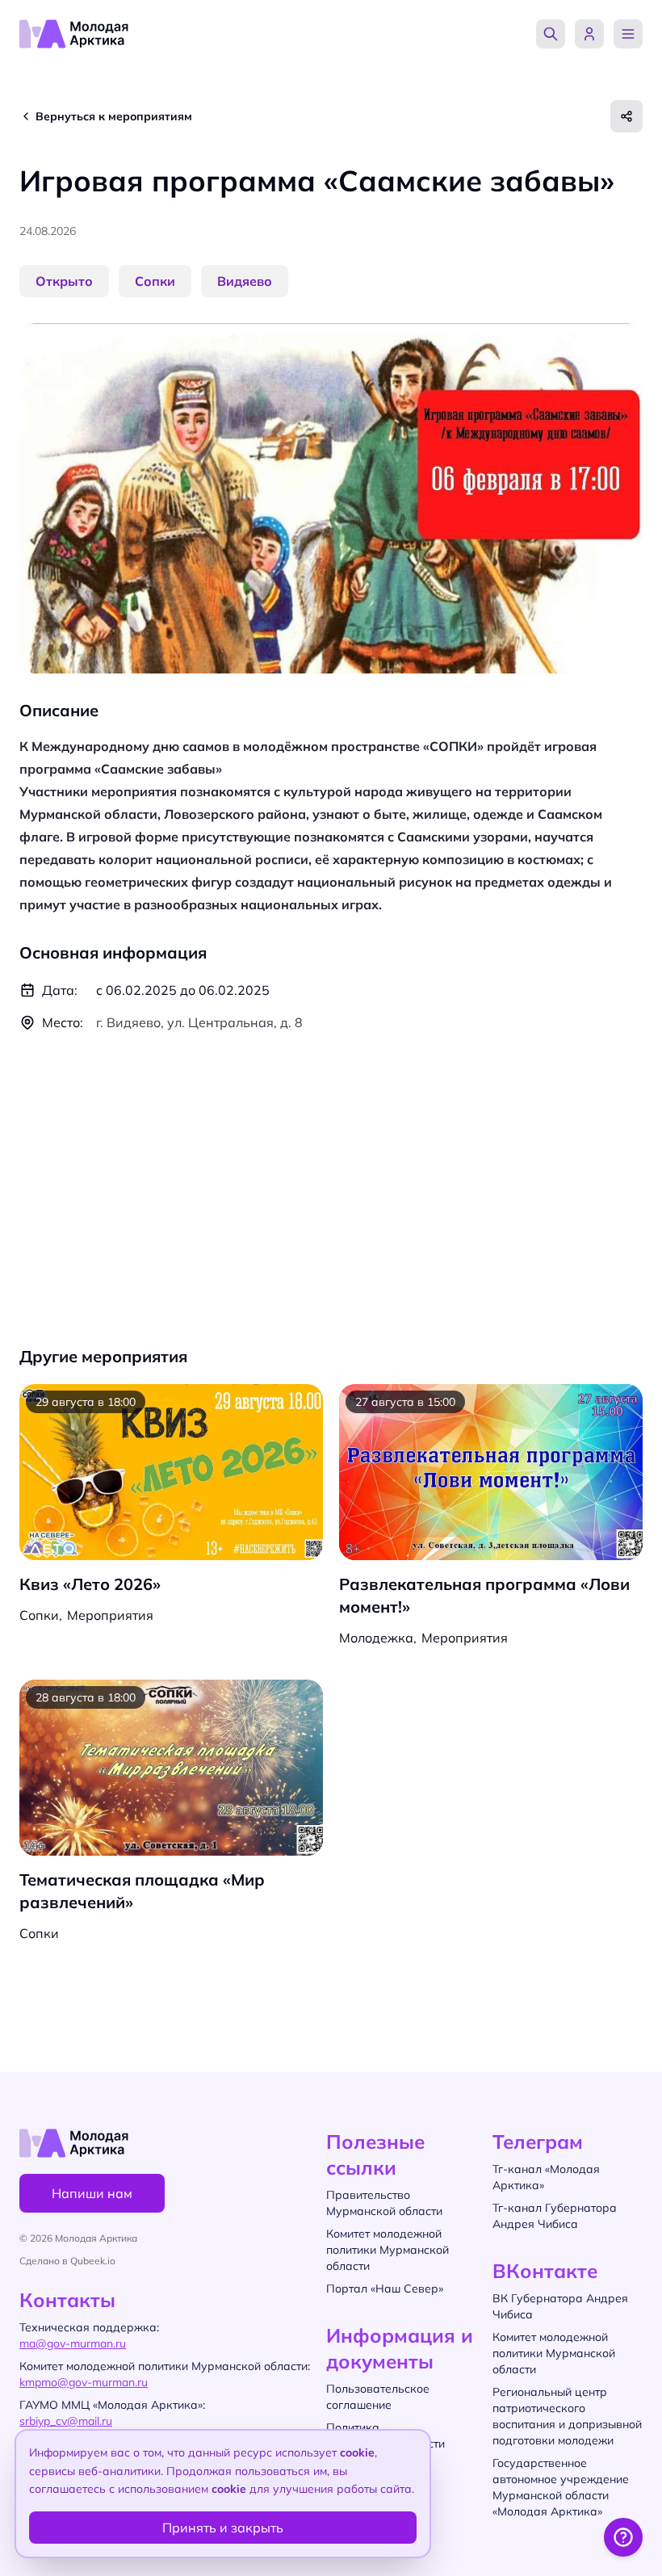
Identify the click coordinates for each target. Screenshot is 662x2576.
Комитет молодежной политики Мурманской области (554, 2353)
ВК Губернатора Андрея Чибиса (560, 2306)
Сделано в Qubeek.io (67, 2261)
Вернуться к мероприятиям (114, 116)
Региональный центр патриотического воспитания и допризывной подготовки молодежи (567, 2416)
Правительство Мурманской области (384, 2203)
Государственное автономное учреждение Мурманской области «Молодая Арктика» (561, 2487)
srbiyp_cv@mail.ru (66, 2421)
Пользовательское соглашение (378, 2397)
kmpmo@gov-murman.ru (84, 2382)
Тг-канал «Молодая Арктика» (546, 2177)
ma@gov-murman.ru (73, 2343)
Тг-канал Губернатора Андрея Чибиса (555, 2216)
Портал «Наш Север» (385, 2289)
